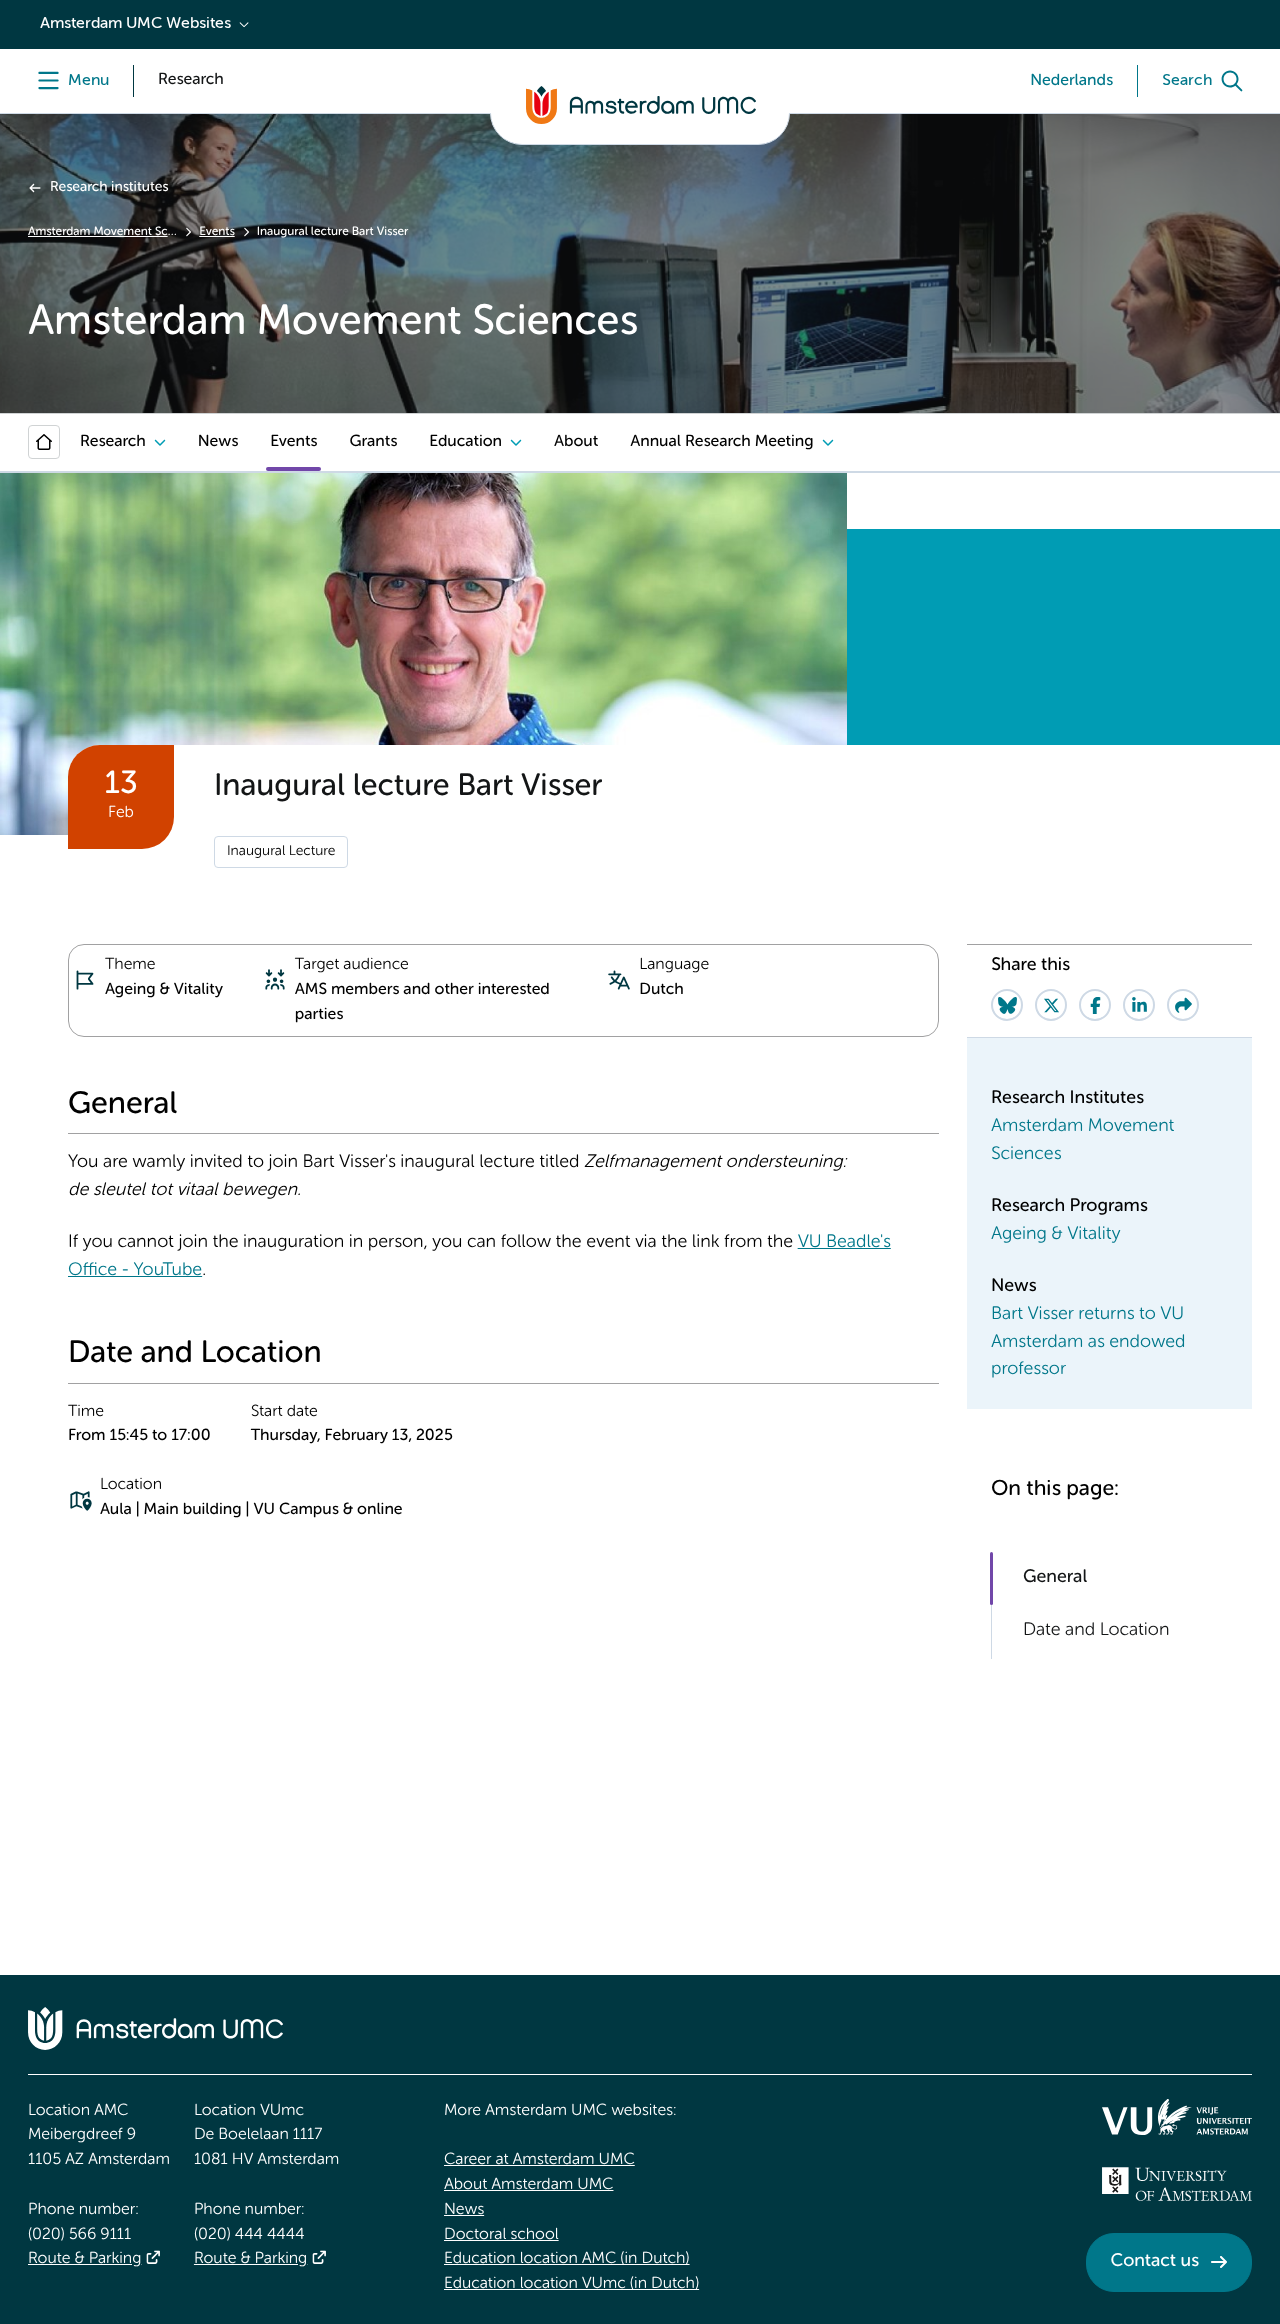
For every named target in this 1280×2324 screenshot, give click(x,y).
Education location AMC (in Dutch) (567, 2259)
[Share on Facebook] (1095, 1005)
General (1055, 1578)
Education (465, 442)
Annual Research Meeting (721, 442)
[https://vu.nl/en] (1177, 2117)
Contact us (1155, 2262)
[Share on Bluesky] (1007, 1005)
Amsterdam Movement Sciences (102, 232)
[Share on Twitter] (1051, 1005)
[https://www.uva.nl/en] (1177, 2184)
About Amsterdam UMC (528, 2185)
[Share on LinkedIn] (1139, 1005)
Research (113, 442)
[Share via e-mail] (1183, 1005)
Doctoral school (501, 2235)
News (218, 442)
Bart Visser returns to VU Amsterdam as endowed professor (1088, 1343)
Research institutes (109, 188)
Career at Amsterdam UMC (539, 2160)
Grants (373, 442)
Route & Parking (84, 2259)
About (576, 442)
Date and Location (1096, 1631)
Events (216, 232)
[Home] (44, 442)
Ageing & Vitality (1055, 1235)
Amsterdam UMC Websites (135, 24)
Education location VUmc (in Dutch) (571, 2284)
